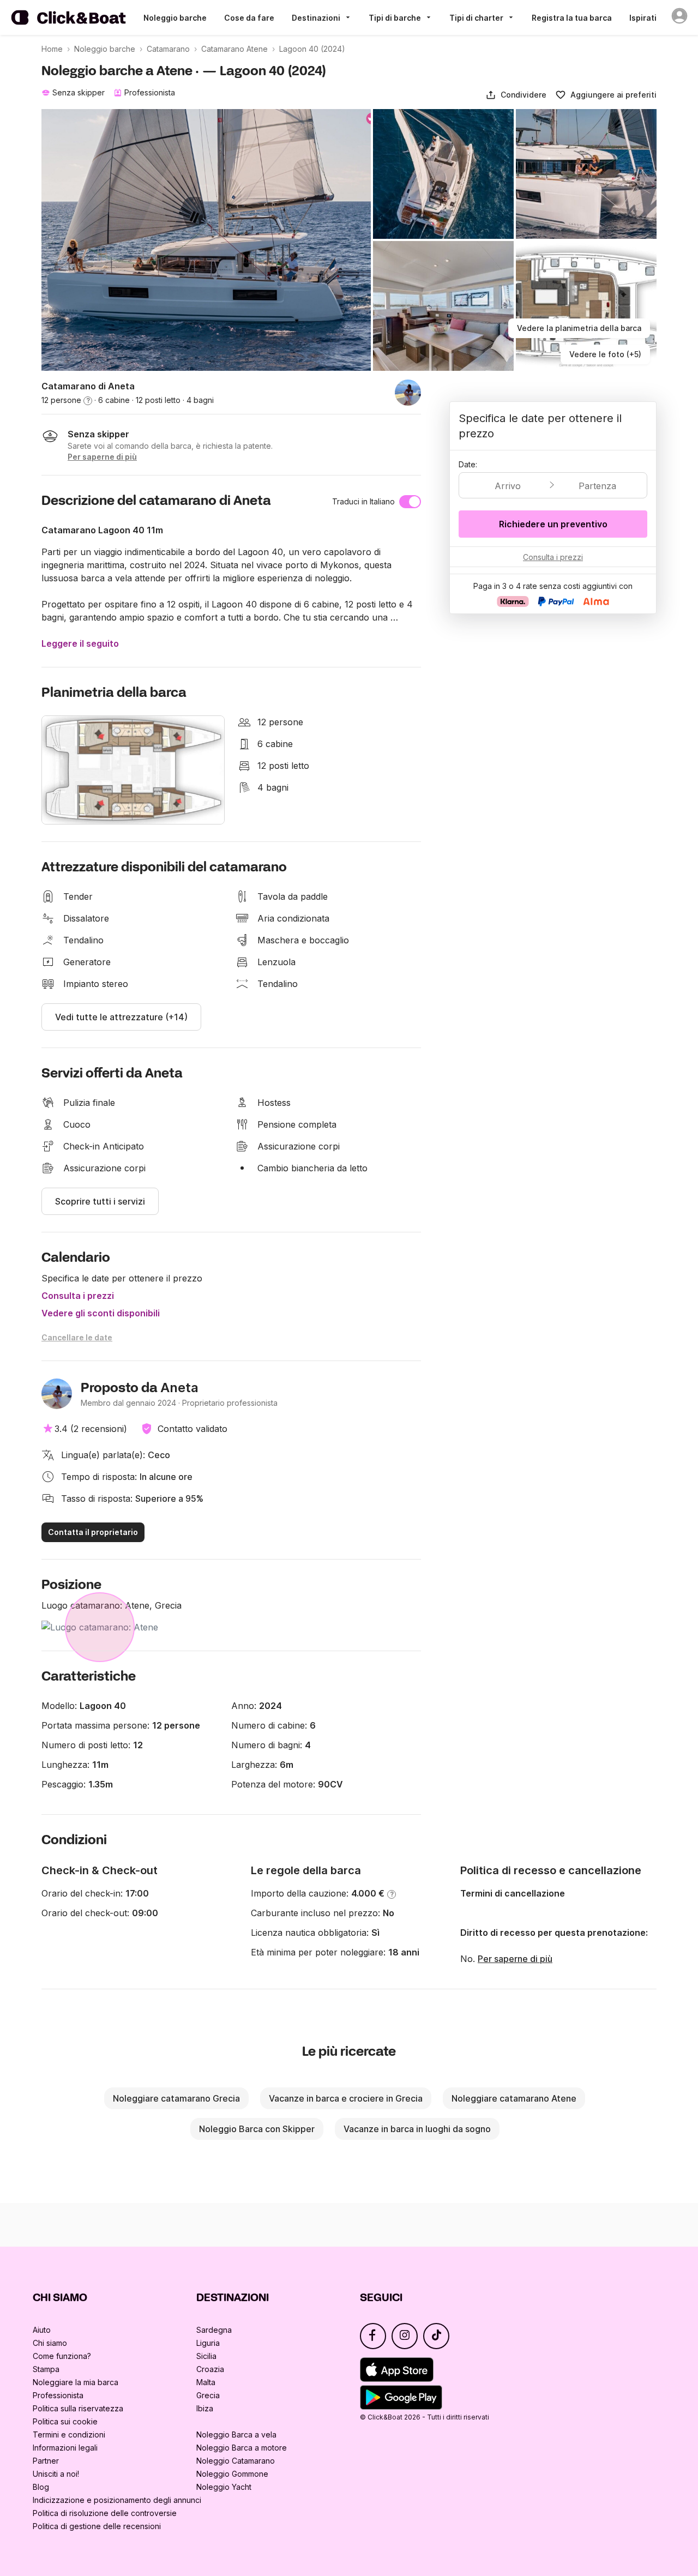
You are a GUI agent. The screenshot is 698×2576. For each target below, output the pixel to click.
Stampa (46, 2369)
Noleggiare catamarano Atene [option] (514, 2098)
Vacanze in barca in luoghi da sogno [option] (417, 2129)
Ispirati (643, 18)
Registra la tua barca (572, 18)
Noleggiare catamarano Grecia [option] (176, 2098)
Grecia (208, 2395)
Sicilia (206, 2356)
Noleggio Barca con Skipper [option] (257, 2129)
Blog (41, 2487)
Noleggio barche (175, 18)
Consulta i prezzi (78, 1296)
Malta (206, 2382)
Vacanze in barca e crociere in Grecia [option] (346, 2098)
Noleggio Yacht (224, 2487)
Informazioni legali (65, 2448)
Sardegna (214, 2330)
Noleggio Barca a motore (242, 2448)
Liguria (208, 2343)
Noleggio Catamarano (236, 2461)
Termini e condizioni (69, 2434)
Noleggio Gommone (232, 2474)
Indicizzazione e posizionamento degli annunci (117, 2500)
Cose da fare (249, 18)
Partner (46, 2461)
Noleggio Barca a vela (236, 2434)
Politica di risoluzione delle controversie (105, 2513)
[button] (516, 95)
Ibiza (205, 2408)
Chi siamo (50, 2343)
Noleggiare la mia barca (76, 2382)
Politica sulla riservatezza (78, 2408)
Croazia (210, 2369)
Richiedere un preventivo (553, 524)
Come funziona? (62, 2356)
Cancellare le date (77, 1337)
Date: (468, 464)
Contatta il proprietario (93, 1532)
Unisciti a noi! (56, 2474)
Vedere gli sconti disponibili (101, 1313)
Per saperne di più (515, 1959)
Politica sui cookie (65, 2421)
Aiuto (42, 2330)
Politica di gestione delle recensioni (97, 2526)
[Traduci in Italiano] (410, 502)
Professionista (58, 2395)
